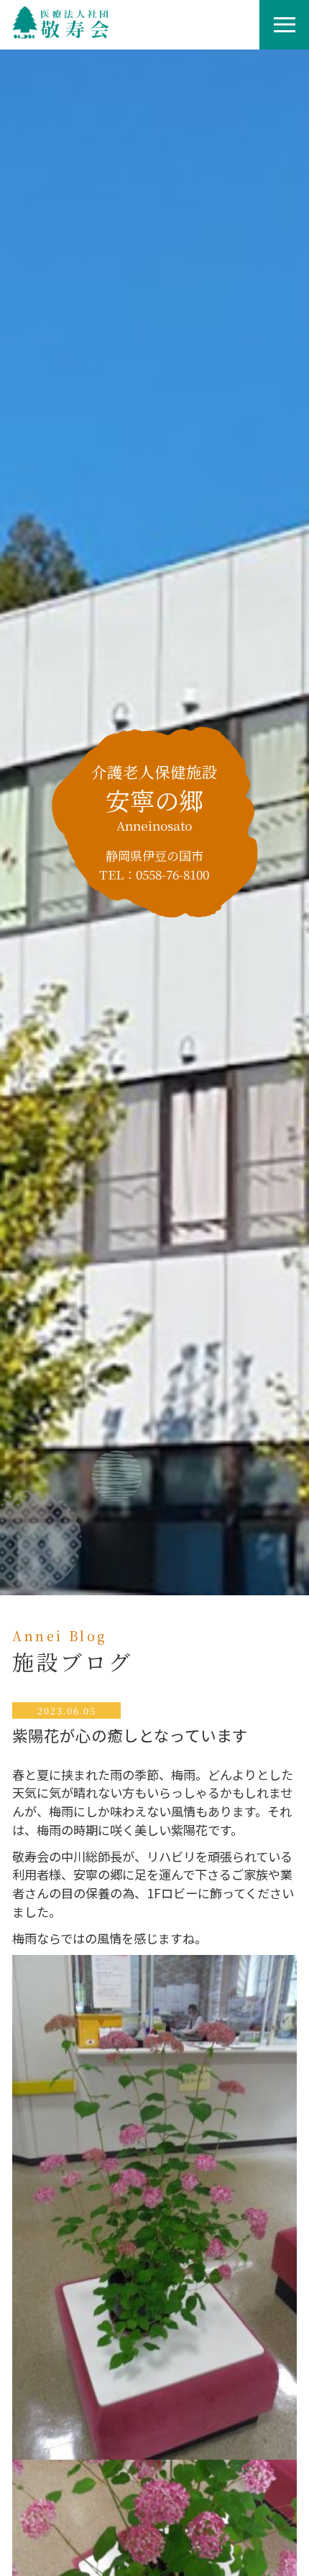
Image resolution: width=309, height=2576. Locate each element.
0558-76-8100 (172, 874)
